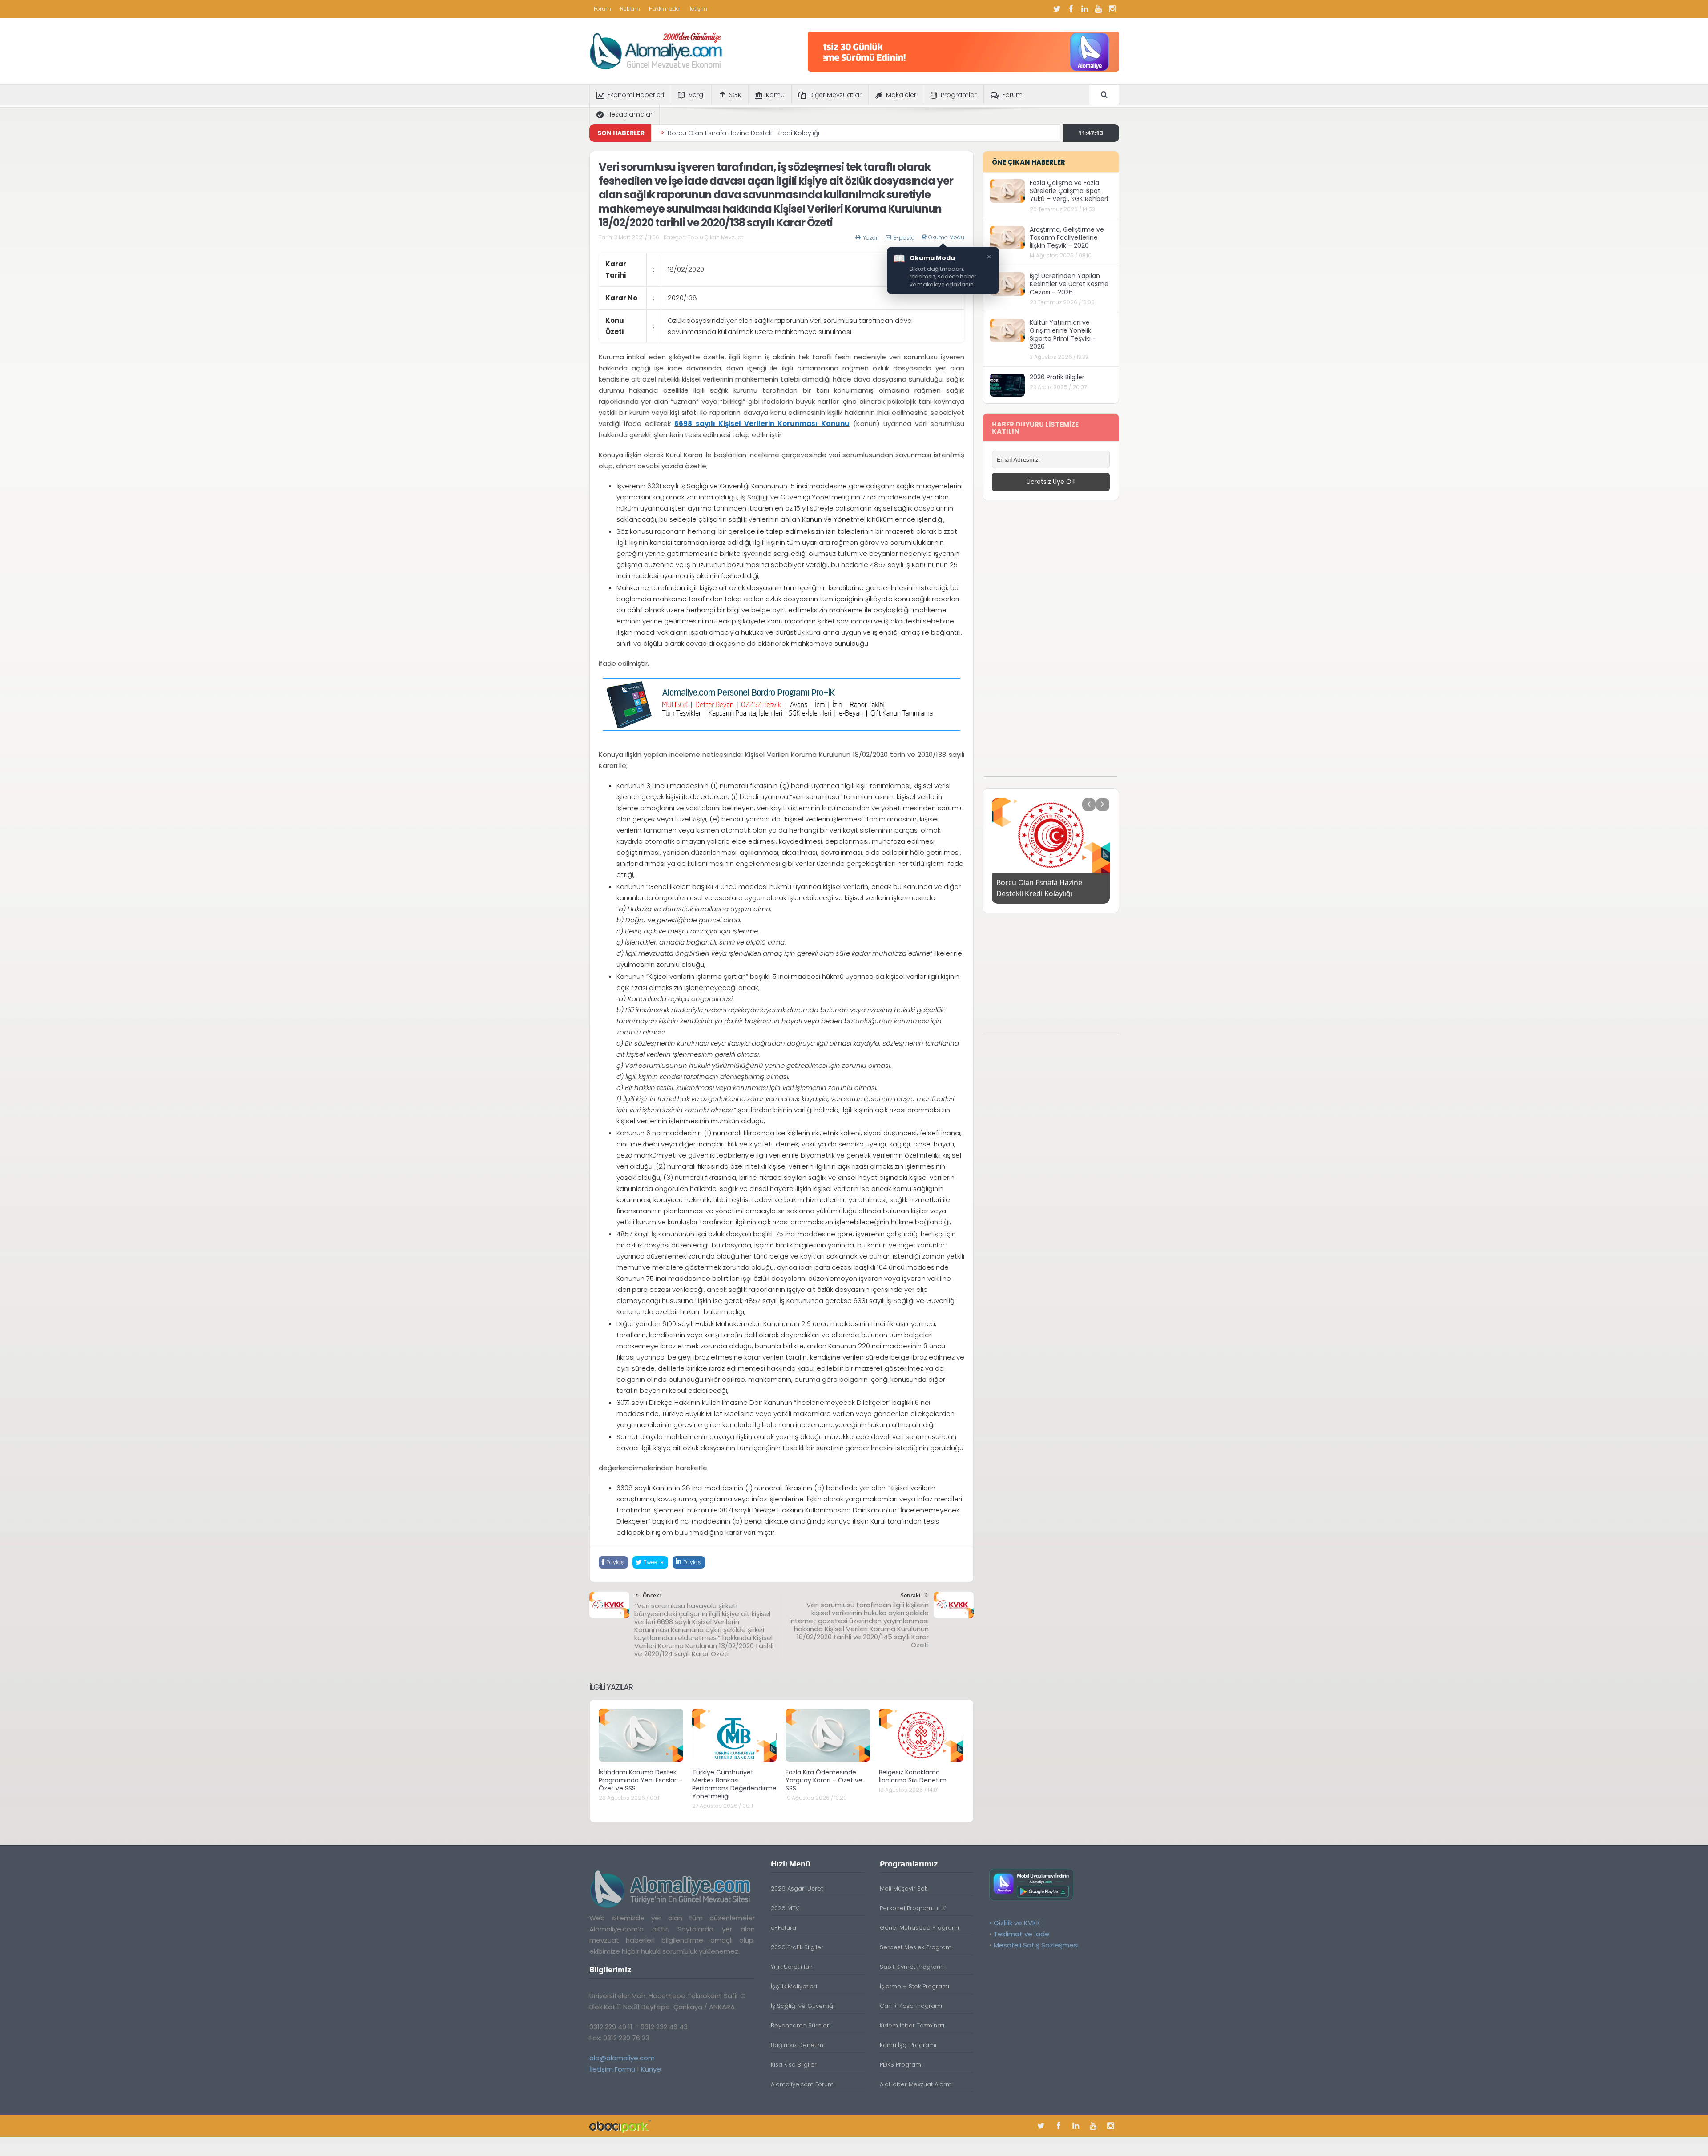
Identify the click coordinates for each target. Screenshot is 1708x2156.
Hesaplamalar (630, 114)
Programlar (959, 95)
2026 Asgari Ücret (797, 1889)
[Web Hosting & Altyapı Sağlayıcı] (620, 2126)
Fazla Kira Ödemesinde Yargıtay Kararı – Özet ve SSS (824, 1780)
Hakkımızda (664, 9)
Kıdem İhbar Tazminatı (912, 2025)
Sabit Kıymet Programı (912, 1967)
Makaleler (901, 95)
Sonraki (910, 1595)
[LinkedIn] (1085, 9)
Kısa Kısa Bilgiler (794, 2065)
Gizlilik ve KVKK (1017, 1923)
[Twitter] (1057, 9)
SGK (735, 95)
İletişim (698, 9)
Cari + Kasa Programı (911, 2006)
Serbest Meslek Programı (916, 1947)
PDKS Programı (901, 2065)
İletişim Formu (612, 2069)
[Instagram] (1112, 9)
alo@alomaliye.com (622, 2058)
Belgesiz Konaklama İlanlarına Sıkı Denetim (913, 1776)
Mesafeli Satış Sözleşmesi (1036, 1945)
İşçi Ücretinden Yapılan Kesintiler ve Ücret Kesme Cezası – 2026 (1069, 284)
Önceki (652, 1595)
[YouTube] (1099, 9)
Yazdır (871, 238)
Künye (651, 2069)
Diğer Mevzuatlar (835, 95)
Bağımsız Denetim (797, 2045)
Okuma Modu (946, 237)
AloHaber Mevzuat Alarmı (916, 2084)
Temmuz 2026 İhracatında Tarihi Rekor (728, 133)
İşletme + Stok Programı (914, 1986)
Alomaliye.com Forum (802, 2084)
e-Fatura (784, 1928)
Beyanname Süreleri (801, 2025)
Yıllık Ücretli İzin (792, 1967)
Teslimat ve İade (1021, 1934)
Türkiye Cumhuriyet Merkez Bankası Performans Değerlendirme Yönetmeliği (734, 1784)
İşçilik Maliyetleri (794, 1986)
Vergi (697, 95)
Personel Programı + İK (913, 1908)
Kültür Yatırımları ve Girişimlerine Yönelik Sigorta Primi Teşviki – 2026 (1063, 335)
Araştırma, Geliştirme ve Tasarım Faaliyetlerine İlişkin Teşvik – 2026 (1067, 237)
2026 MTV (785, 1908)
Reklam (630, 9)
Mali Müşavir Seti (904, 1889)
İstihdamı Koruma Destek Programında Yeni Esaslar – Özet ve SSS (640, 1780)
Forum (602, 9)
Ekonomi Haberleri (636, 95)
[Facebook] (1071, 9)
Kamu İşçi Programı (908, 2045)
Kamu (775, 95)
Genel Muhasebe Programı (919, 1928)
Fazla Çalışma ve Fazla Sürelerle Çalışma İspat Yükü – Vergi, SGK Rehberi (1069, 191)
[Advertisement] (1051, 643)
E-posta (904, 238)
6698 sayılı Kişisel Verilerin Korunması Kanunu (762, 424)
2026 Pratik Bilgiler (1057, 377)
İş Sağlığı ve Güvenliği (803, 2006)
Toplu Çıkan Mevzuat (715, 237)
